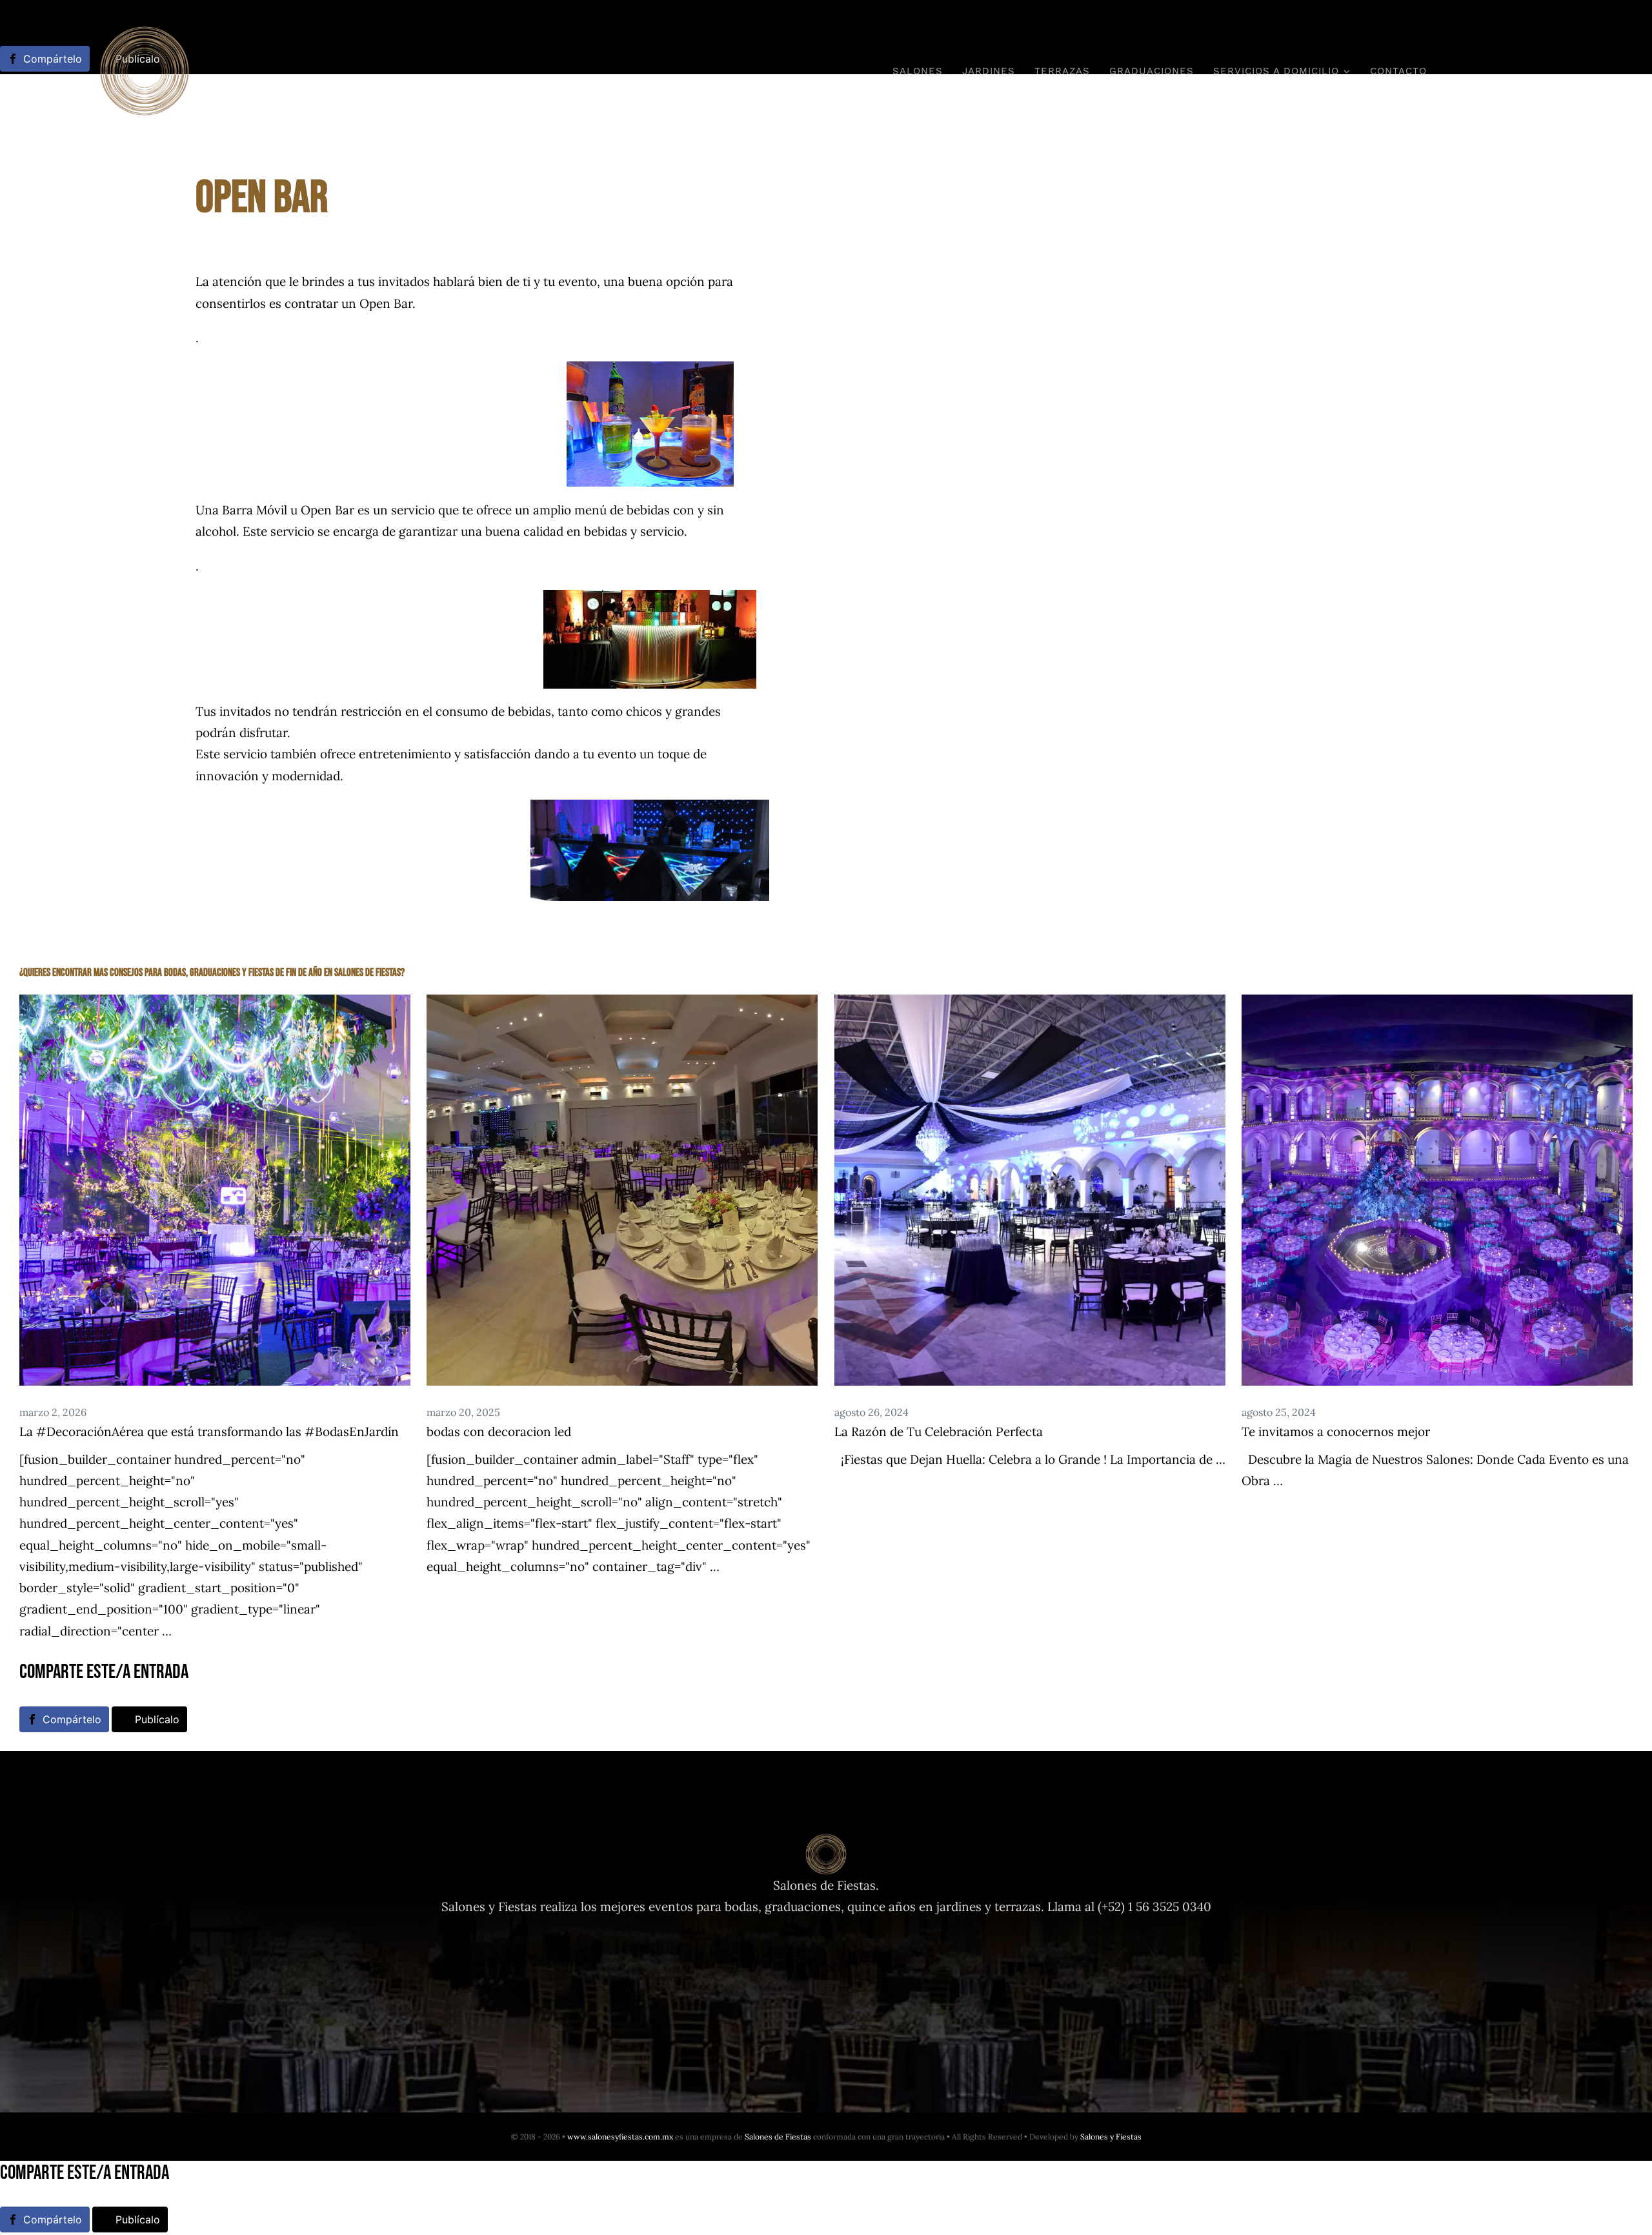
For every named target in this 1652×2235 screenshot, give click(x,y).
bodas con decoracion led (499, 1431)
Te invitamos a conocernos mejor (1336, 1431)
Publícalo (157, 1719)
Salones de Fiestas (778, 2137)
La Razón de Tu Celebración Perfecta (939, 1431)
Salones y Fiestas (1111, 2137)
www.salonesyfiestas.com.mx (620, 2137)
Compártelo (72, 1719)
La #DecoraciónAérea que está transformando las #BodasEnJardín (209, 1431)
